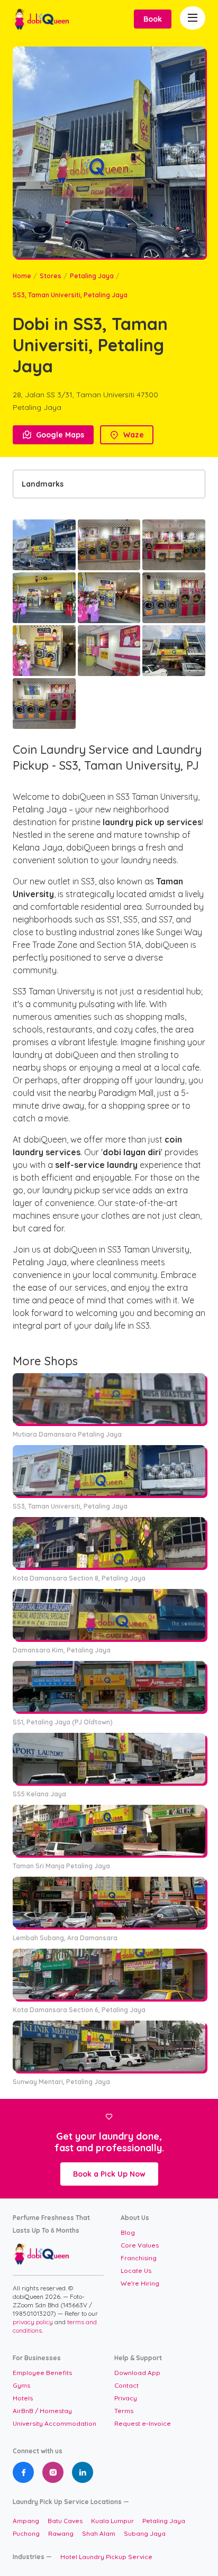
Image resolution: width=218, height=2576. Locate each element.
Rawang (61, 2533)
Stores (51, 276)
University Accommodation (54, 2423)
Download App (137, 2373)
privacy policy (34, 2322)
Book (153, 19)
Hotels (23, 2398)
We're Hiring (140, 2283)
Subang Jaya (145, 2533)
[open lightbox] (44, 545)
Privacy (126, 2398)
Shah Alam (99, 2533)
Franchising (139, 2258)
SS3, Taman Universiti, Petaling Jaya (70, 295)
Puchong (26, 2533)
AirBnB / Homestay (42, 2411)
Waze (127, 435)
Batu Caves (65, 2521)
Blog (128, 2232)
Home (22, 276)
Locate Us (136, 2271)
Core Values (140, 2245)
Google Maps (53, 435)
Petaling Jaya (92, 276)
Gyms (21, 2385)
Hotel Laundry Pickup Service (106, 2557)
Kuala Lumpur (112, 2521)
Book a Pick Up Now (109, 2174)
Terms (124, 2411)
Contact (126, 2385)
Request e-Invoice (143, 2423)
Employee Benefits (42, 2373)
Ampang (26, 2521)
